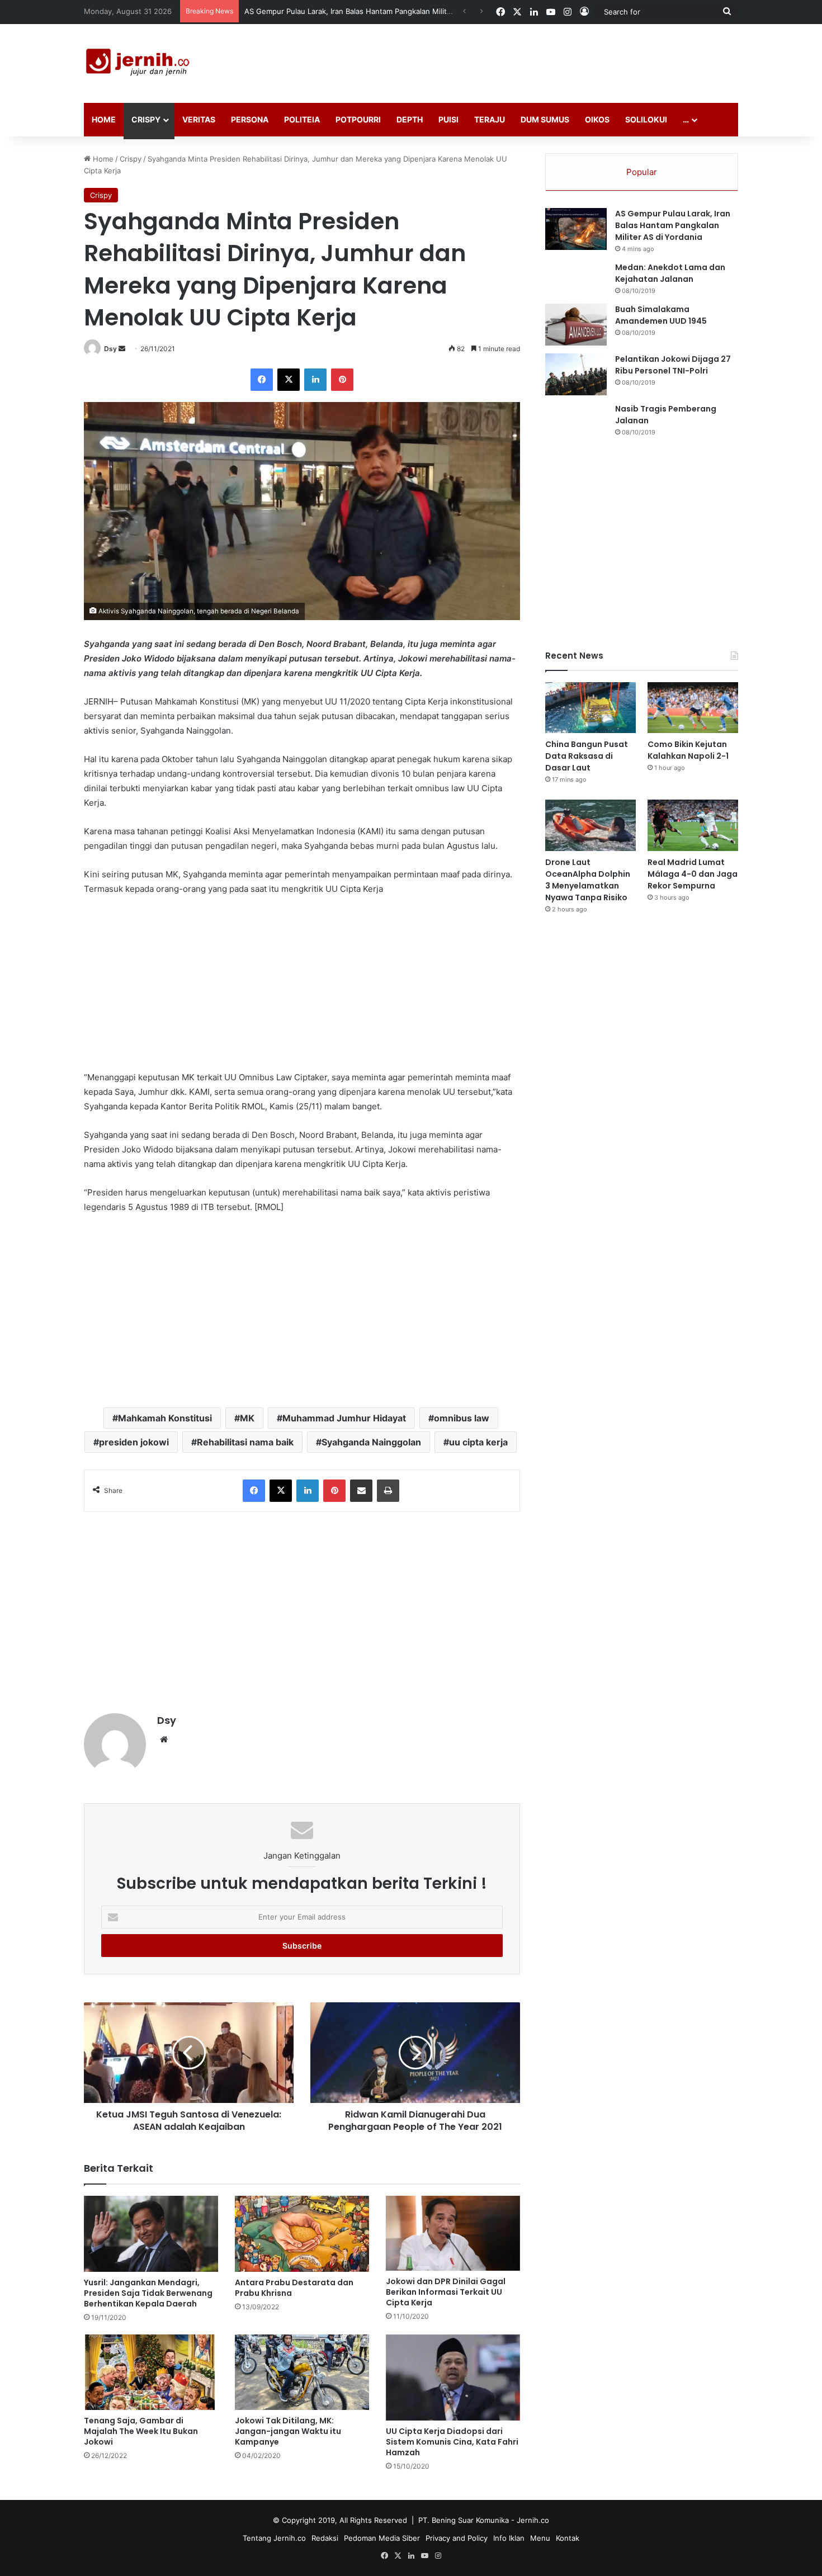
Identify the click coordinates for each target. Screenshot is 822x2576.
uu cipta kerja (478, 1442)
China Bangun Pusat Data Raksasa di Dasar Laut (587, 756)
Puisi (448, 119)
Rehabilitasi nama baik (245, 1442)
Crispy (146, 119)
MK (247, 1418)
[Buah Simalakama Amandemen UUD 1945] (576, 325)
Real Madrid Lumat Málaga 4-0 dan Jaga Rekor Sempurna (693, 874)
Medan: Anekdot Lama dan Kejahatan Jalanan (670, 273)
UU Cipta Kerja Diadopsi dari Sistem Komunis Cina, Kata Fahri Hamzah (452, 2442)
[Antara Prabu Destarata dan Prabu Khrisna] (302, 2234)
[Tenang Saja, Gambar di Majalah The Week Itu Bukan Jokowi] (151, 2372)
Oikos (597, 119)
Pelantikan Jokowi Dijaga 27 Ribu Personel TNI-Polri (673, 365)
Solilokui (646, 119)
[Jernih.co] (140, 63)
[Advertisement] (523, 60)
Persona (250, 119)
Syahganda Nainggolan (371, 1442)
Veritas (199, 119)
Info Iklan (509, 2538)
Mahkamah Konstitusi (165, 1418)
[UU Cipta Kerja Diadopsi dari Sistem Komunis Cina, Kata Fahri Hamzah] (453, 2378)
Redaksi (325, 2538)
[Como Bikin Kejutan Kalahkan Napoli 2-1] (693, 708)
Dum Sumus (545, 119)
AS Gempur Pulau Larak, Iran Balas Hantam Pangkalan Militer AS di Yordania (673, 225)
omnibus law (462, 1418)
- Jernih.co (530, 2520)
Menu (540, 2538)
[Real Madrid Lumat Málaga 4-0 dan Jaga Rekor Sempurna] (693, 825)
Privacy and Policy (457, 2538)
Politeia (302, 119)
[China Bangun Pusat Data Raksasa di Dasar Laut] (590, 708)
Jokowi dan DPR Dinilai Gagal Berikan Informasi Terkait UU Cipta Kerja (446, 2292)
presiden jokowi (134, 1442)
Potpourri (358, 119)
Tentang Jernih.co (274, 2538)
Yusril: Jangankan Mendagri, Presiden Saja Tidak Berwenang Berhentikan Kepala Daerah (148, 2293)
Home (104, 119)
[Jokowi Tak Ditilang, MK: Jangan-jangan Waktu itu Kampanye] (302, 2372)
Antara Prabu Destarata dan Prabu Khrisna (294, 2288)
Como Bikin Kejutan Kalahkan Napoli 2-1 (688, 750)
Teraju (490, 119)
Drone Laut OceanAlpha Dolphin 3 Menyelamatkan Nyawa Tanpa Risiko (588, 880)
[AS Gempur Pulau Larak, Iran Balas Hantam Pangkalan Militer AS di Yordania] (576, 229)
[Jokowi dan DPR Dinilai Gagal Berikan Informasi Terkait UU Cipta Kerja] (453, 2233)
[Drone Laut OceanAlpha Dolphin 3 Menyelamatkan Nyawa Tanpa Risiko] (590, 825)
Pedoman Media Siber (382, 2538)
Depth (410, 119)
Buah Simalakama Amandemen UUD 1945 (661, 315)
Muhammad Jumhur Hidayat (344, 1418)
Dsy (110, 349)
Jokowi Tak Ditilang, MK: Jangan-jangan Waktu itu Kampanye (288, 2431)
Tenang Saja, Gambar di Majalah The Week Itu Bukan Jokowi (141, 2431)
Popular (642, 172)
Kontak (568, 2538)
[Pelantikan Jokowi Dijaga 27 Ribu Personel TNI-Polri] (576, 374)
